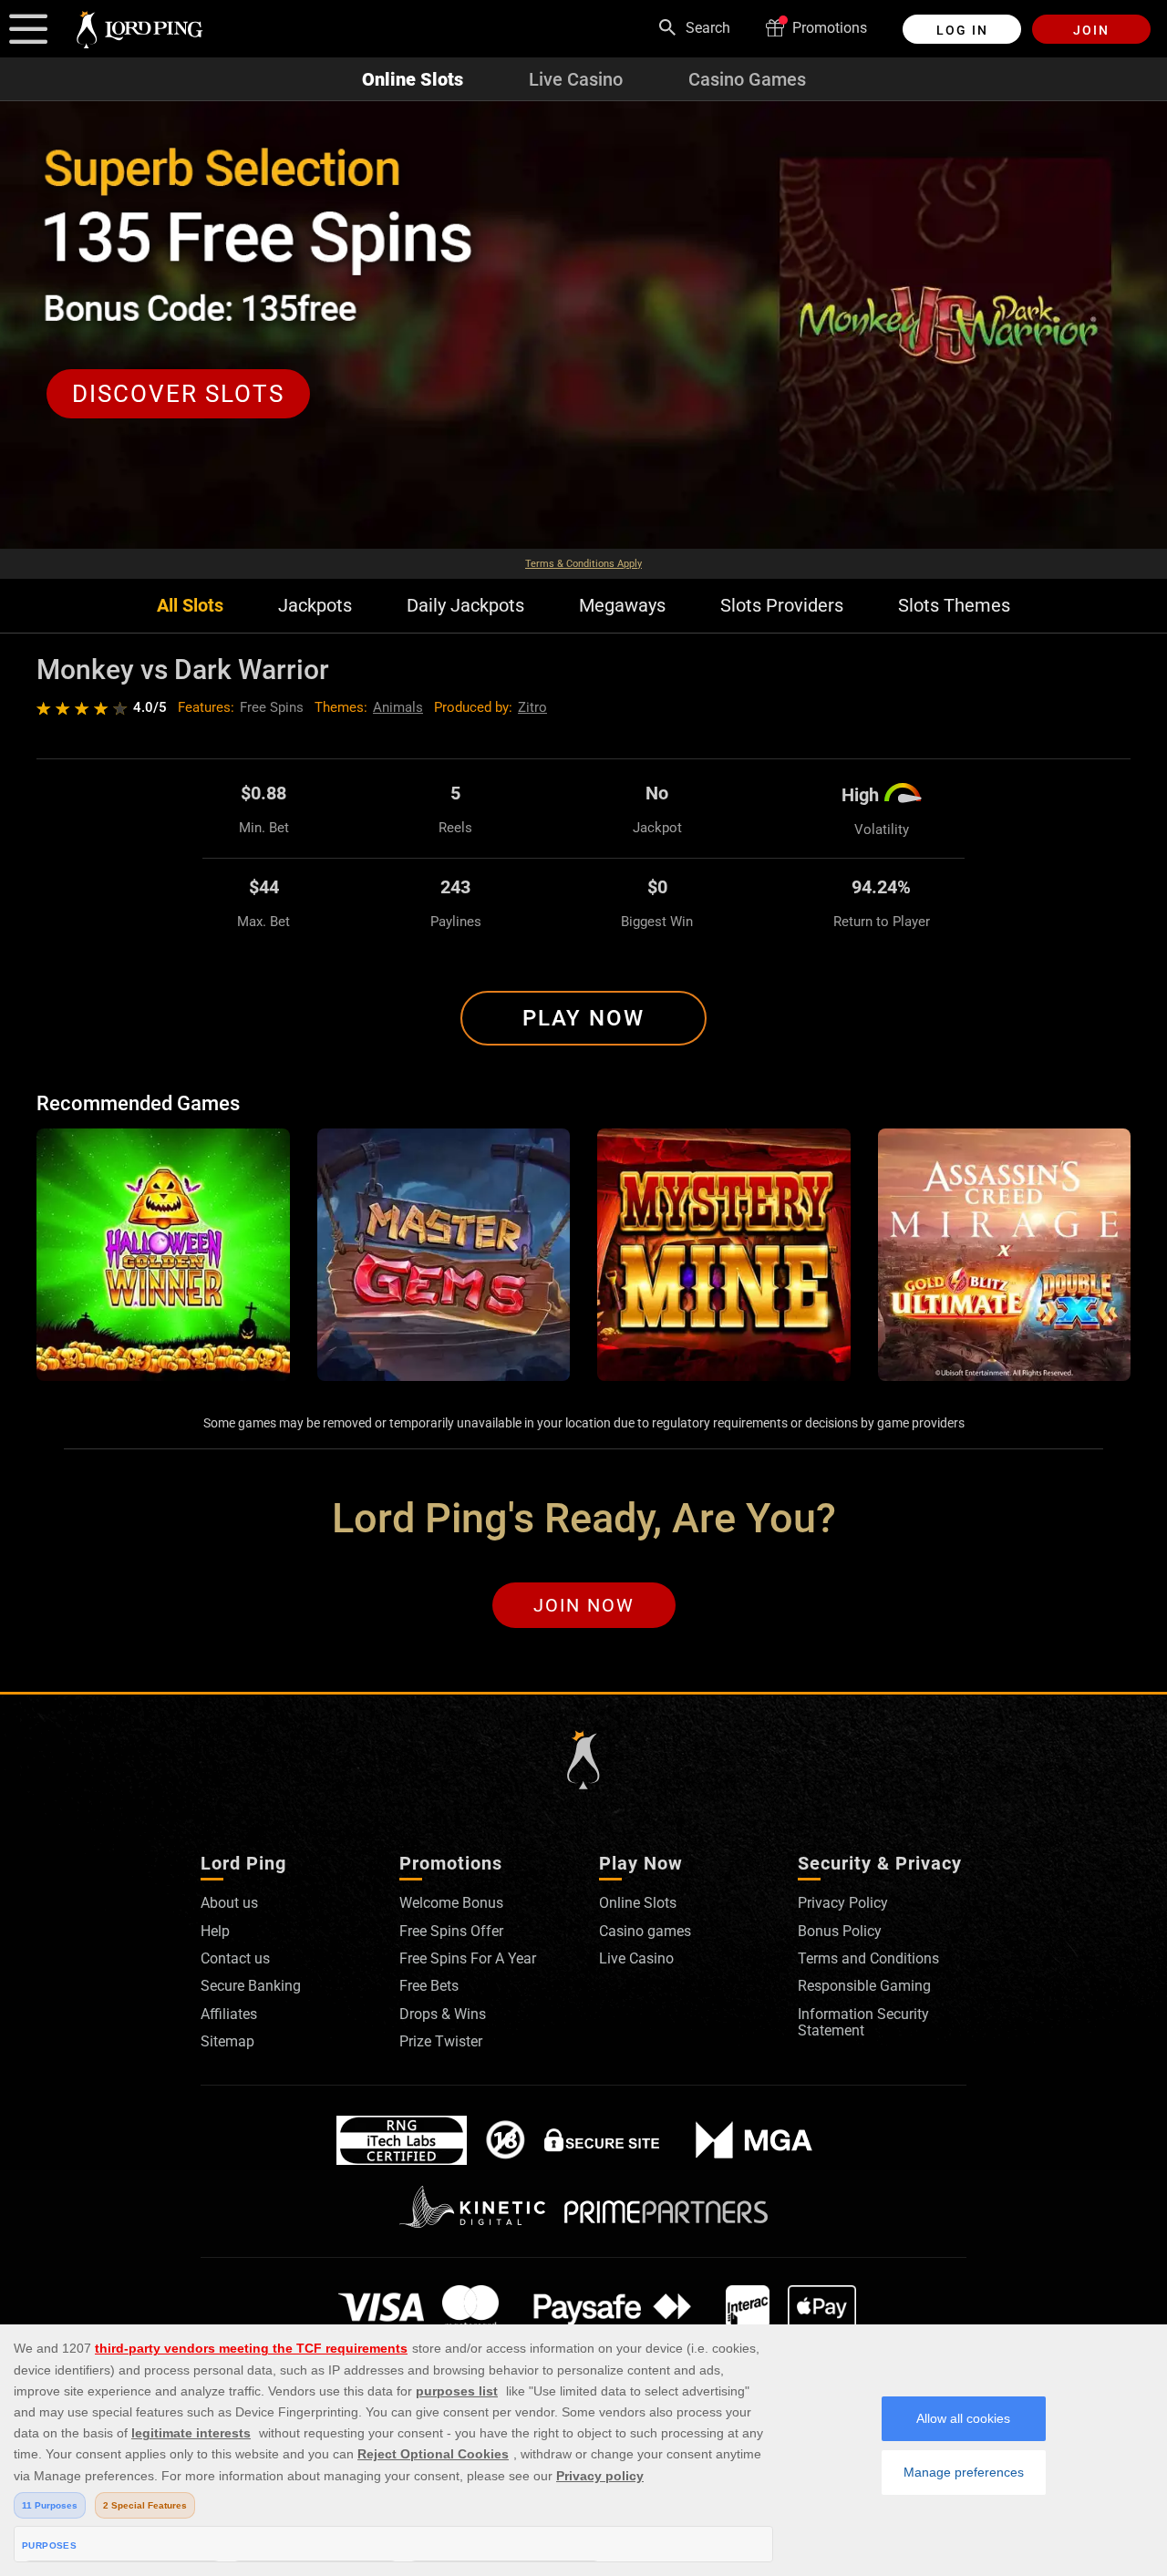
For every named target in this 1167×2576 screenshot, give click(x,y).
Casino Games (747, 79)
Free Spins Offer (451, 1931)
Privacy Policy (843, 1903)
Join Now (584, 1605)
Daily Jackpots (465, 606)
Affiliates (229, 2014)
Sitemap (227, 2041)
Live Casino (576, 79)
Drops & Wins (443, 2014)
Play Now (583, 1018)
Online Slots (413, 79)
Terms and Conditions (868, 1958)
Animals (398, 707)
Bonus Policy (840, 1931)
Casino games (645, 1931)
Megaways (622, 606)
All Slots (190, 606)
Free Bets (429, 1986)
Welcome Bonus (451, 1903)
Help (215, 1931)
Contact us (235, 1958)
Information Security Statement (863, 2022)
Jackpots (315, 606)
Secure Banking (251, 1986)
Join (1091, 30)
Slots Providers (782, 606)
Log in (962, 30)
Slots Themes (954, 606)
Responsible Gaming (864, 1986)
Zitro (532, 707)
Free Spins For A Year (468, 1958)
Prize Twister (441, 2041)
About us (229, 1903)
